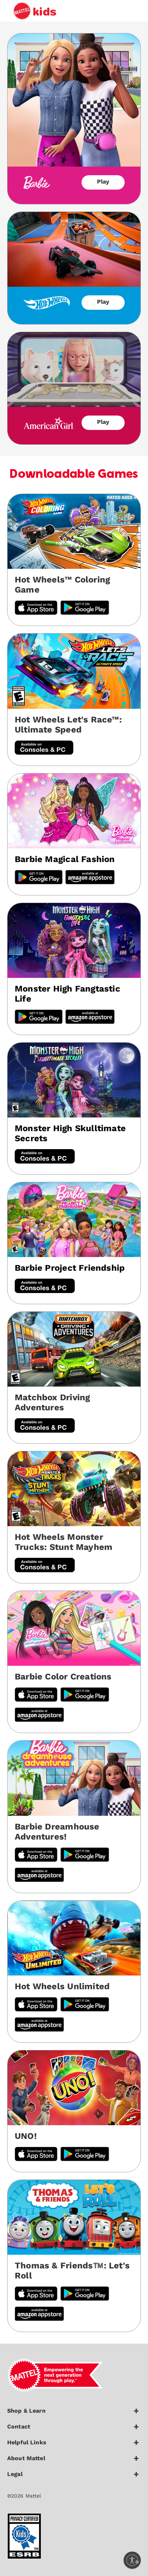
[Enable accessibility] (132, 2560)
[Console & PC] (45, 1157)
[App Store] (36, 2005)
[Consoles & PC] (44, 749)
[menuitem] (74, 2414)
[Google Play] (39, 878)
